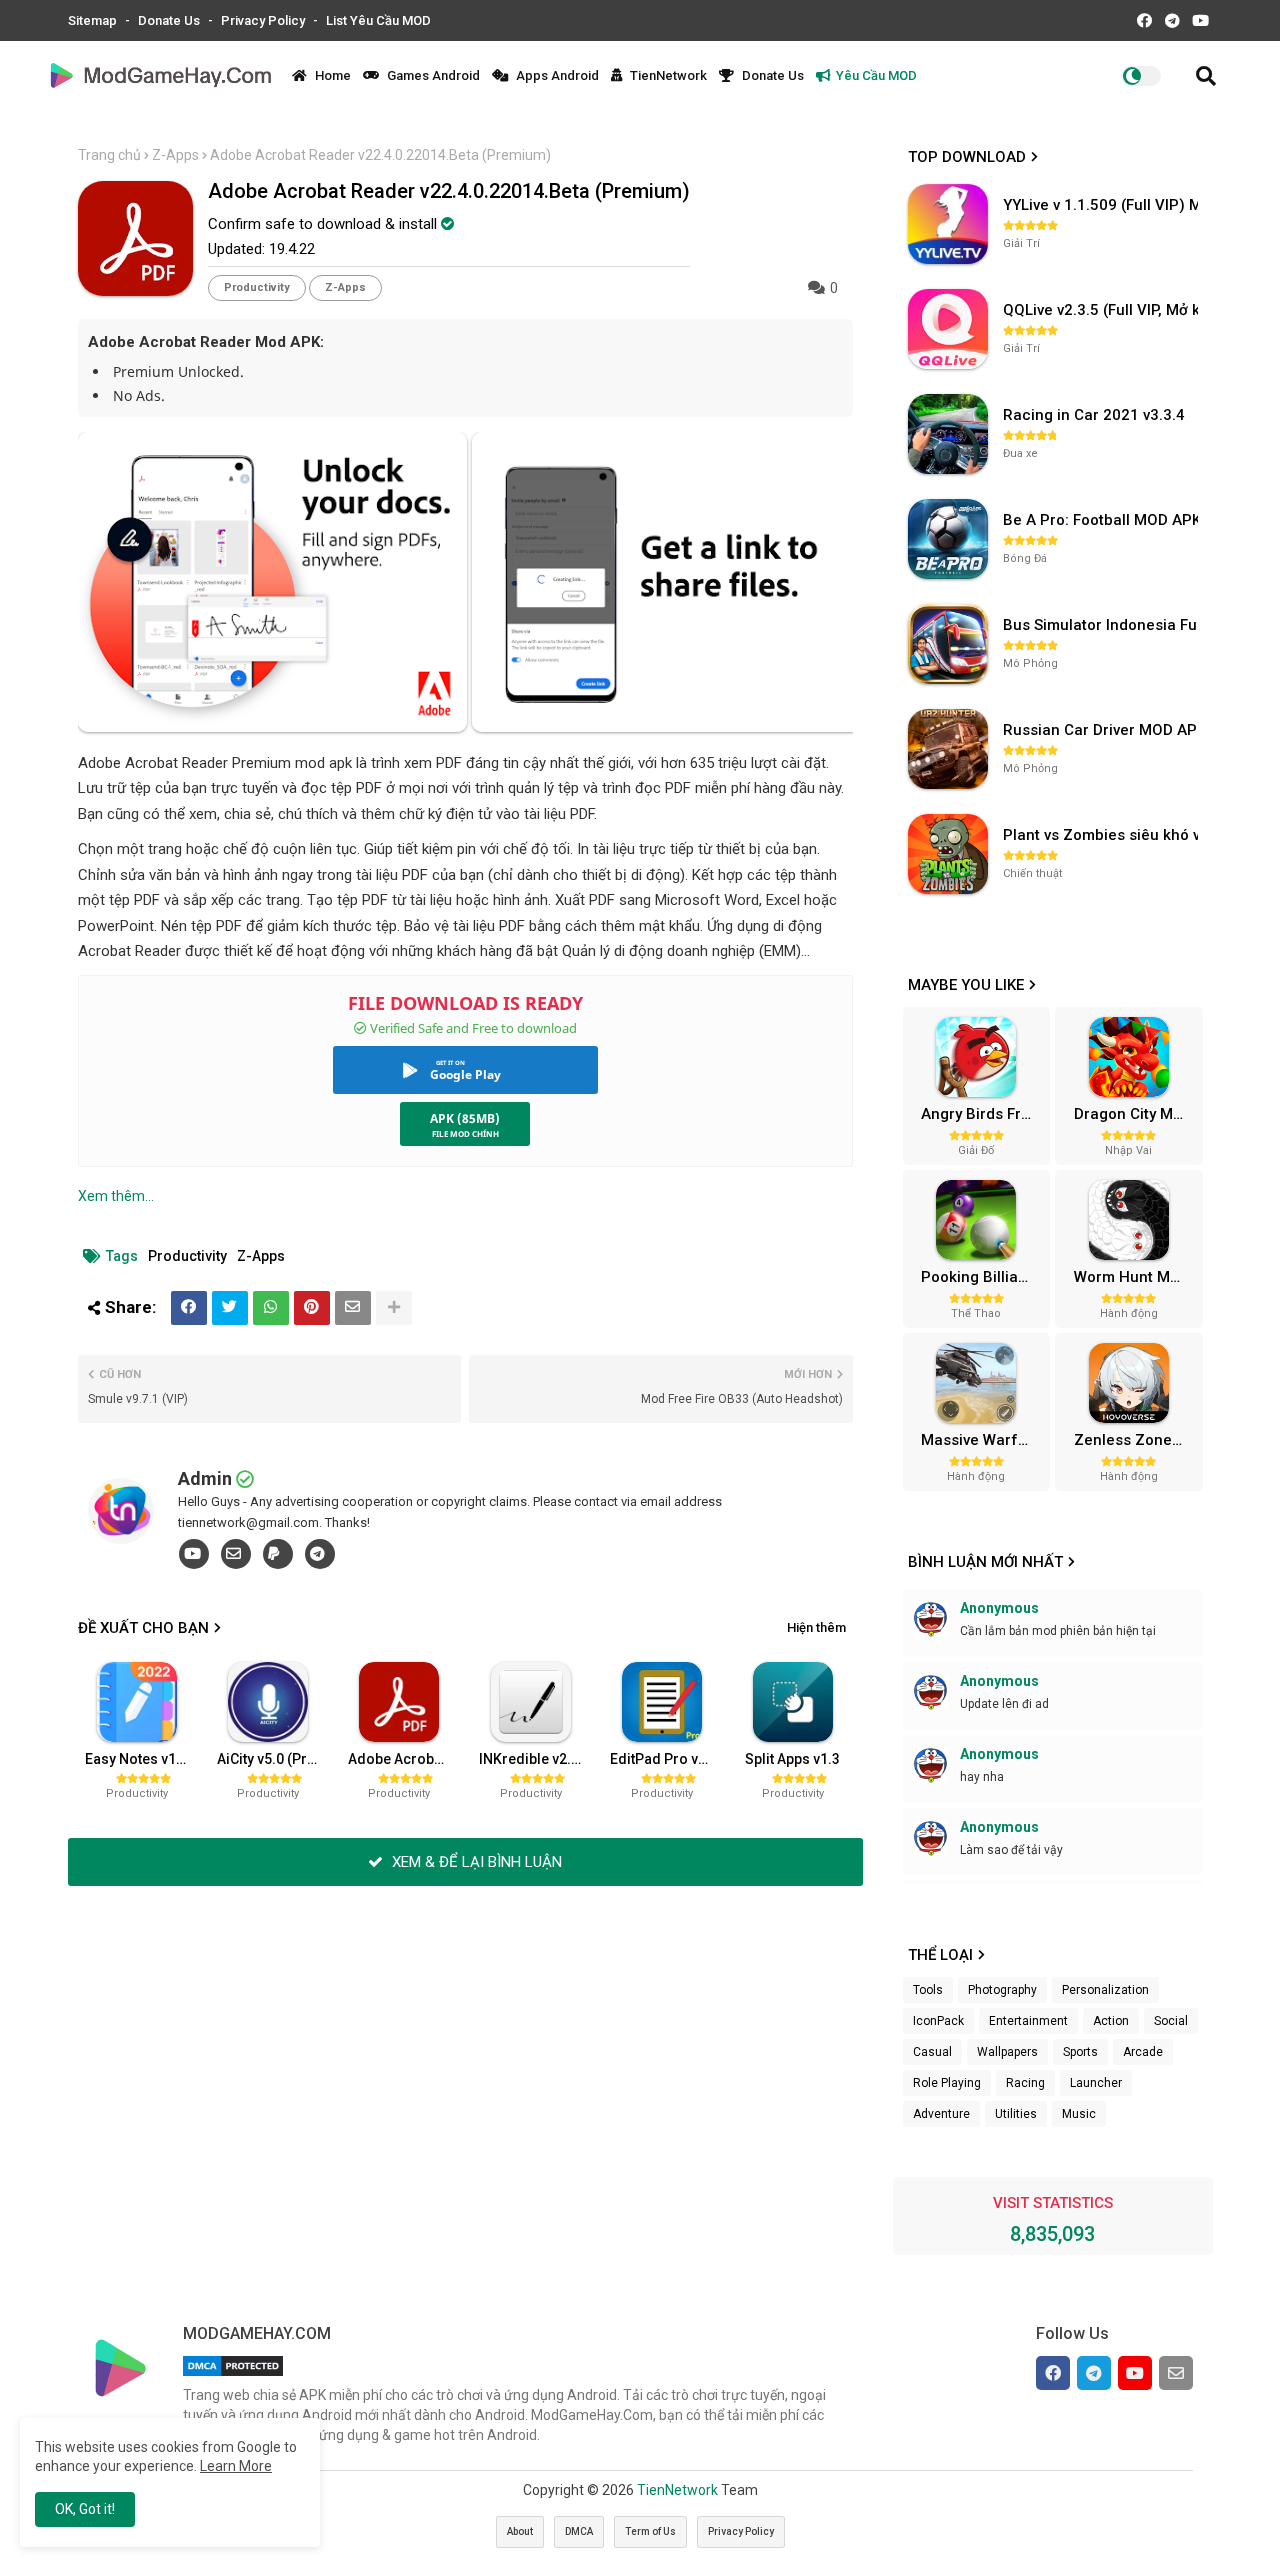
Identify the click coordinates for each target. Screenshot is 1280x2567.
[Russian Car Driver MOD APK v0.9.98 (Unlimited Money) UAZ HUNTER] (948, 749)
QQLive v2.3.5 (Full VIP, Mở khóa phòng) (1103, 310)
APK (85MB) (465, 1118)
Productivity (257, 287)
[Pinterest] (312, 1308)
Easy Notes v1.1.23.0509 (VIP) (143, 1759)
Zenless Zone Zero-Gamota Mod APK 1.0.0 (1136, 1440)
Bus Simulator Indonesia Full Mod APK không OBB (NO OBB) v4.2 (1103, 625)
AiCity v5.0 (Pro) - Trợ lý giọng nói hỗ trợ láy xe (275, 1759)
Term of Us (650, 2531)
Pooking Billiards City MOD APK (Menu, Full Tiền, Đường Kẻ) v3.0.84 (983, 1277)
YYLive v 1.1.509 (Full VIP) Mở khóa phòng (1103, 205)
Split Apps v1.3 (792, 1759)
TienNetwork (667, 75)
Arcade (1143, 2052)
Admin (205, 1478)
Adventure (941, 2114)
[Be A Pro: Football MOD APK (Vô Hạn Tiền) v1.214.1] (948, 539)
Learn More (236, 2466)
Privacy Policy (264, 20)
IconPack (938, 2021)
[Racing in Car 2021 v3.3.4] (948, 434)
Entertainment (1028, 2021)
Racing (1025, 2083)
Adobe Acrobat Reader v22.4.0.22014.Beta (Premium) (406, 1759)
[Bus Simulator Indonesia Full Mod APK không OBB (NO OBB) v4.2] (948, 644)
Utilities (1016, 2114)
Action (1111, 2021)
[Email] (353, 1308)
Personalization (1105, 1990)
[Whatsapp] (271, 1308)
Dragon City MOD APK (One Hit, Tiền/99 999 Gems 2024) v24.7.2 (1136, 1114)
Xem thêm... (116, 1196)
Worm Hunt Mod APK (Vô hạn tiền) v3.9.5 (1136, 1277)
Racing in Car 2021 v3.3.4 (1094, 415)
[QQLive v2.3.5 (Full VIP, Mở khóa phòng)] (948, 329)
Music (1079, 2114)
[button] (1206, 76)
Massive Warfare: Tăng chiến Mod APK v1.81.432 (983, 1440)
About (520, 2531)
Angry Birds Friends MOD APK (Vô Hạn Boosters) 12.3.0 (983, 1114)
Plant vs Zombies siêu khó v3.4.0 (1103, 835)
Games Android (432, 75)
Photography (1002, 1990)
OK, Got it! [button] (85, 2509)
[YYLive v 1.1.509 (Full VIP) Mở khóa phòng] (948, 224)
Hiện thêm (816, 1627)
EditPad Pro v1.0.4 (668, 1759)
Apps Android (556, 75)
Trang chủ (109, 155)
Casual (932, 2052)
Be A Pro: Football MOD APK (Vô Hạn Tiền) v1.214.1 (1103, 520)
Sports (1080, 2052)
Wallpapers (1007, 2052)
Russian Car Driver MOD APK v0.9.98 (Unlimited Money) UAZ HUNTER (1103, 730)
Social (1171, 2021)
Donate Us (170, 20)
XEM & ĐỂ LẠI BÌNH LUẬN (475, 1862)
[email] (236, 1554)
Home (331, 75)
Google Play (465, 1074)
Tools (928, 1990)
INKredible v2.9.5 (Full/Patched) (537, 1759)
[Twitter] (230, 1308)
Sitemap (94, 20)
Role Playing (947, 2083)
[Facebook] (189, 1308)
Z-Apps (175, 155)
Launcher (1096, 2083)
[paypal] (278, 1554)
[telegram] (320, 1554)
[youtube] (194, 1554)
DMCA (579, 2531)
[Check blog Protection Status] (233, 2376)
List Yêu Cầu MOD (378, 20)
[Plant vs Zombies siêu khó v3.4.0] (948, 854)
